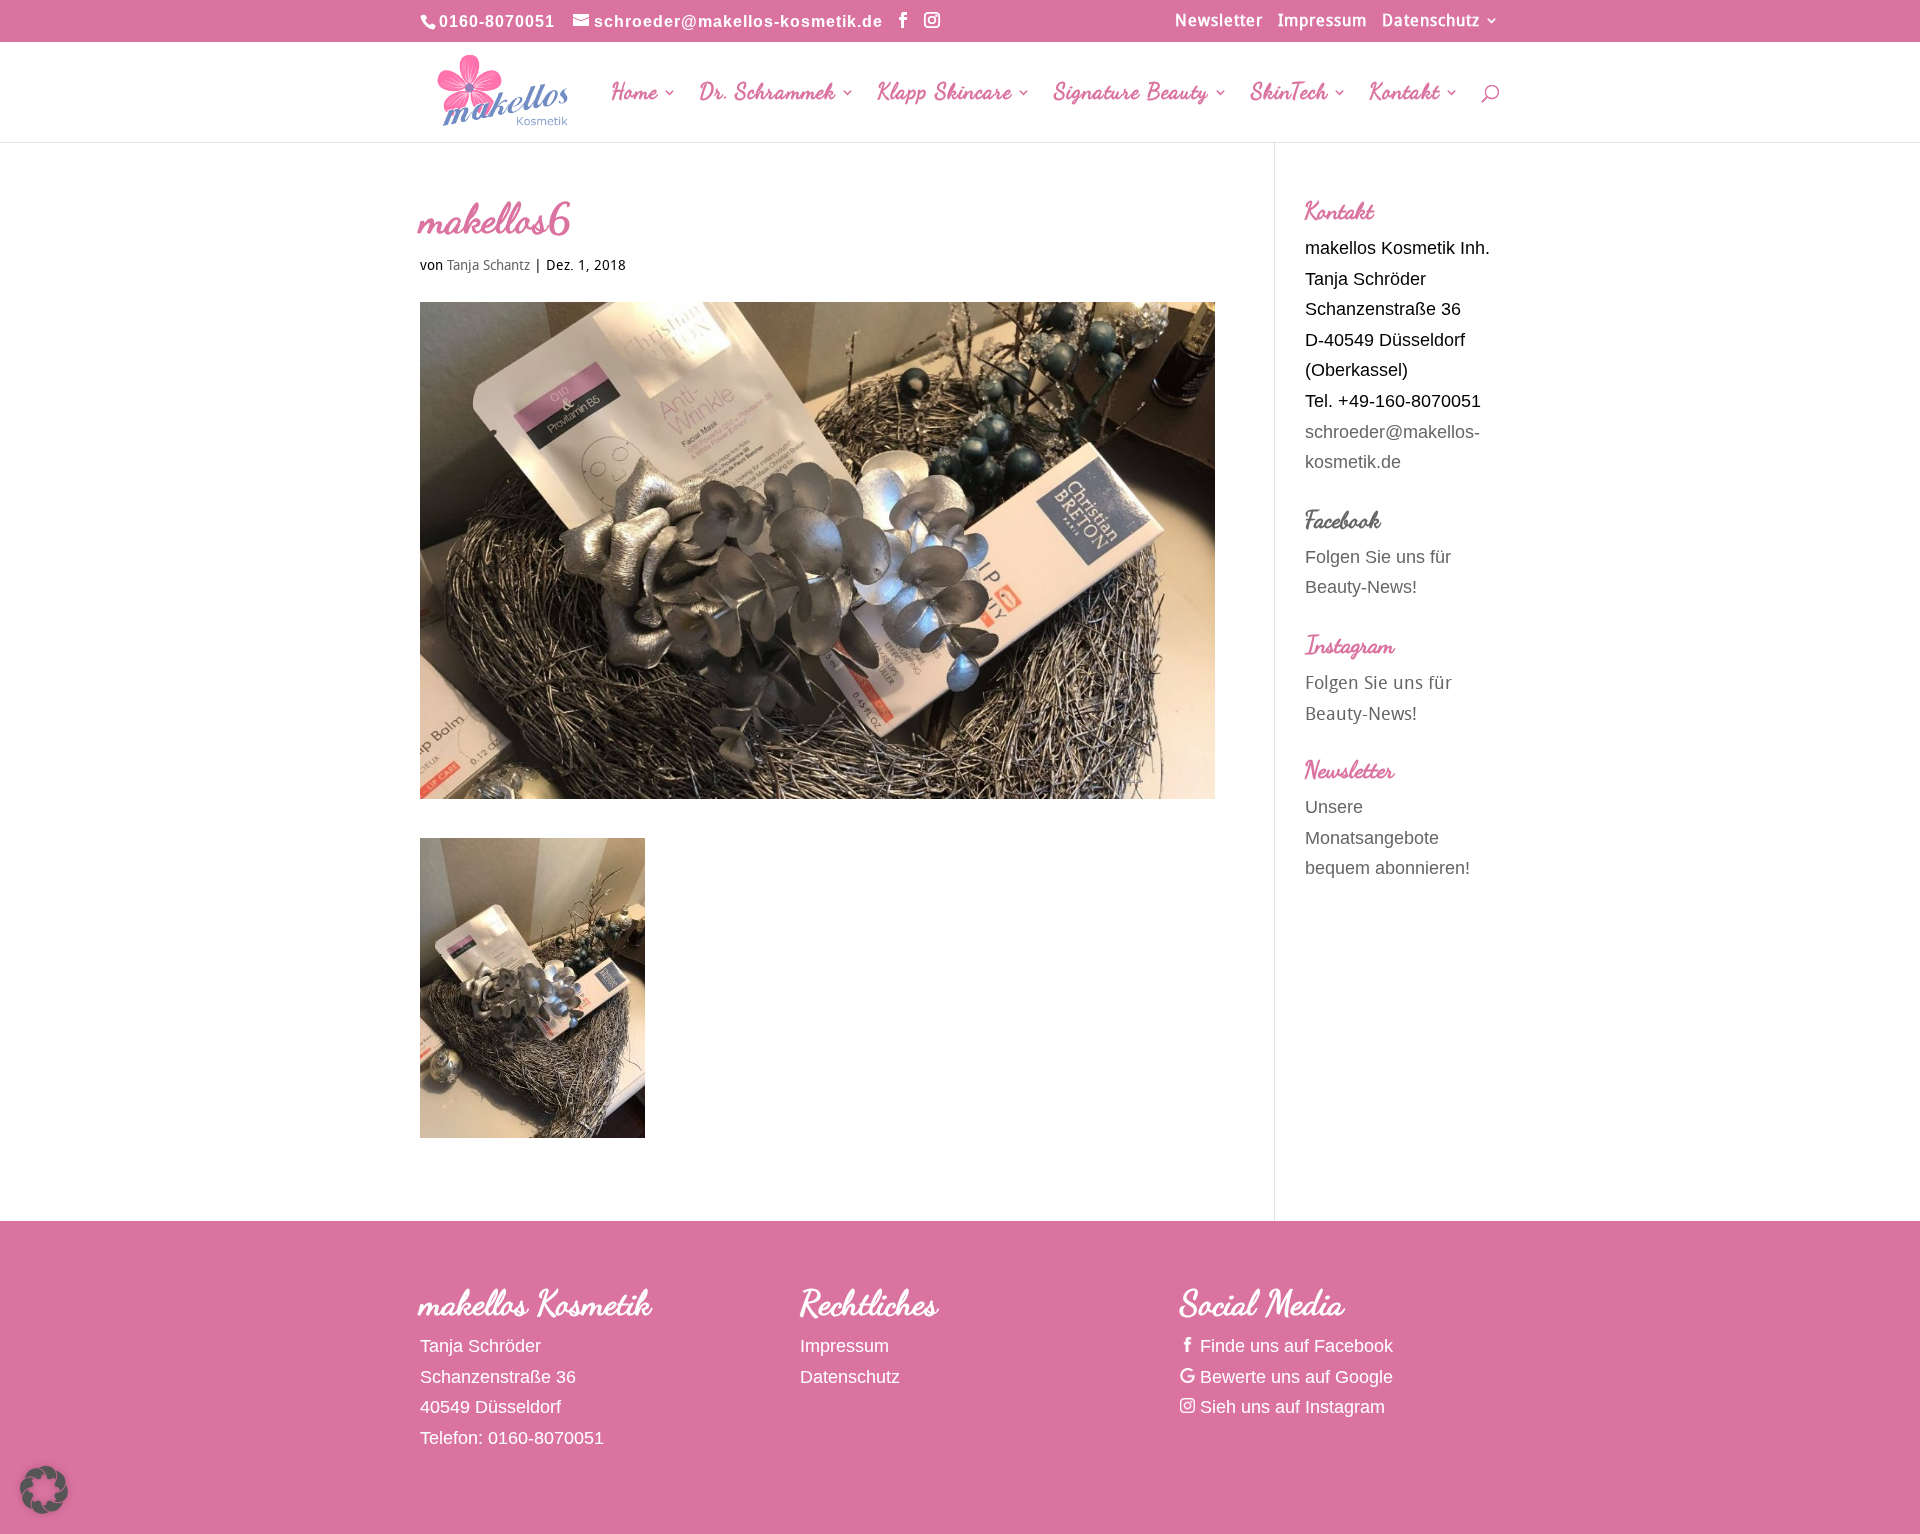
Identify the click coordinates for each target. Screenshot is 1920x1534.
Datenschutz (1431, 21)
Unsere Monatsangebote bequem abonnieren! (1387, 837)
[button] (44, 1490)
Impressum (1322, 21)
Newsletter (1219, 21)
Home (635, 95)
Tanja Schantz (488, 264)
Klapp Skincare (945, 95)
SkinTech (1289, 95)
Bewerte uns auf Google (1294, 1377)
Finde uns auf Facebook (1294, 1346)
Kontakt (1405, 95)
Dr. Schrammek (768, 95)
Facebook (1343, 519)
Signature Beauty (1131, 95)
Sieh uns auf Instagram (1290, 1407)
